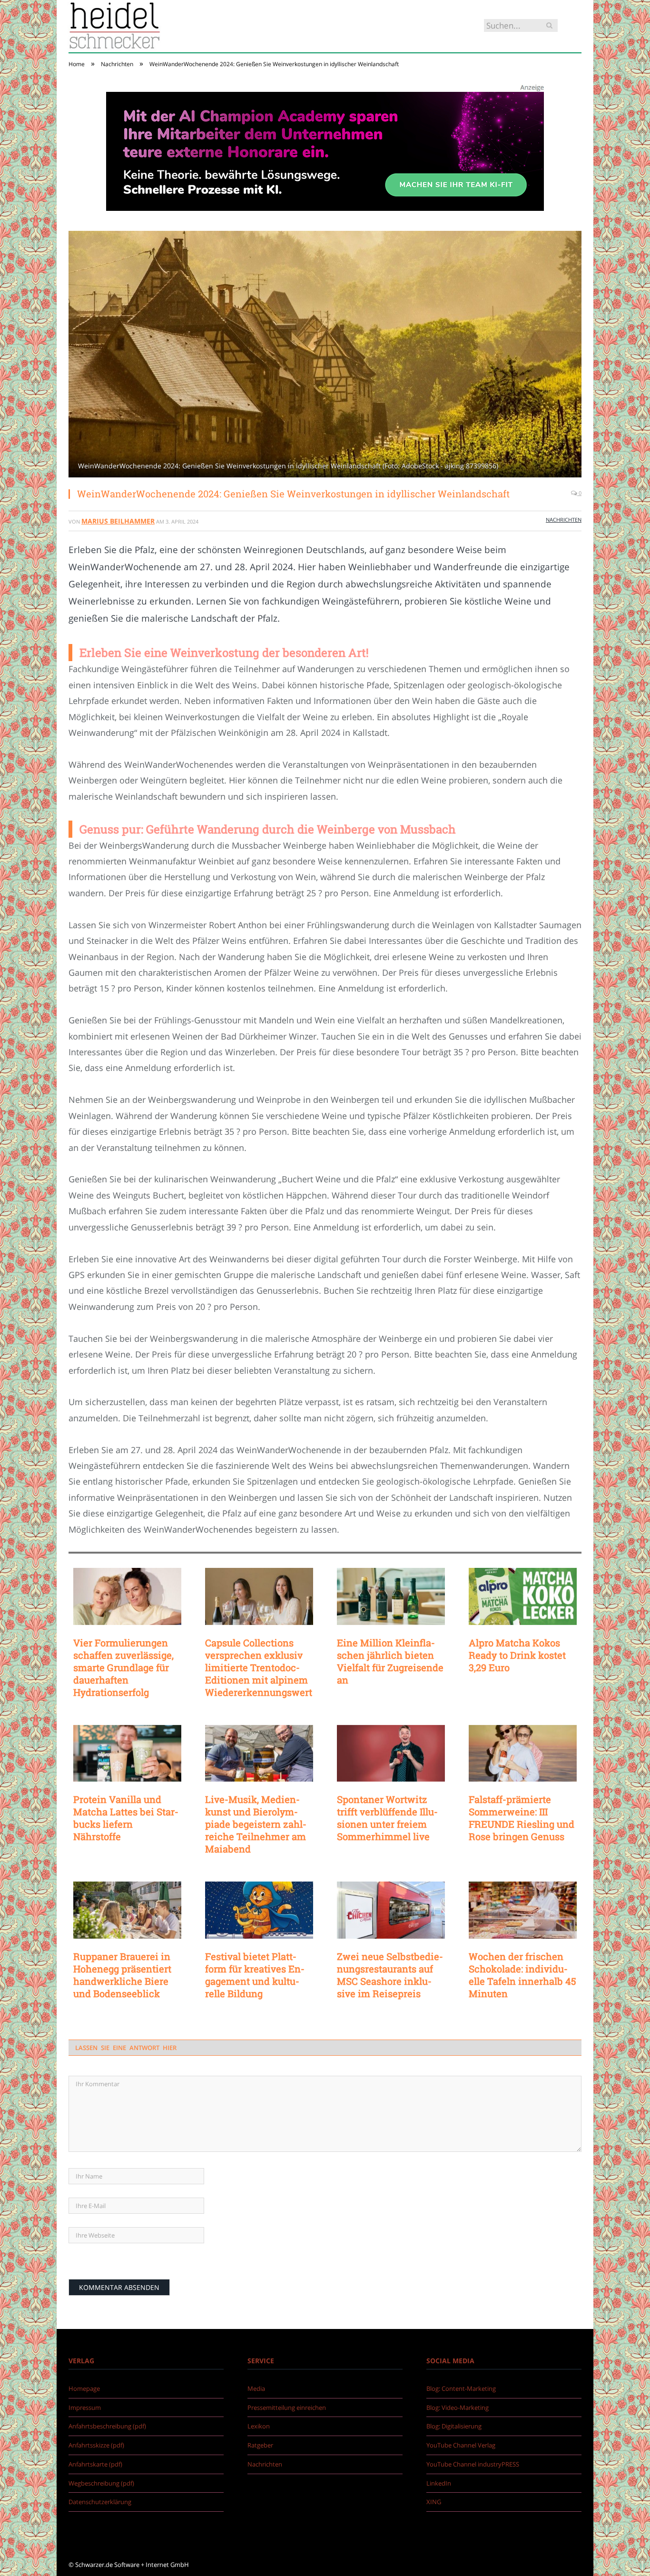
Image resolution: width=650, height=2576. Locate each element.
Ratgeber (260, 2445)
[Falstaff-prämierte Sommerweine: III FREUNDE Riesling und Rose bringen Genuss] (523, 1754)
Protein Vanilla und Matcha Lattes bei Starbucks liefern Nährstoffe (126, 1818)
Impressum (85, 2408)
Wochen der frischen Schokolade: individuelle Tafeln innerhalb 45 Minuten (522, 1975)
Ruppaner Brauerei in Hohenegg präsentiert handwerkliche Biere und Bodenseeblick (122, 1975)
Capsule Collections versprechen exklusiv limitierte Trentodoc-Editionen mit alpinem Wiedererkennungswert (259, 1667)
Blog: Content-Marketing (461, 2388)
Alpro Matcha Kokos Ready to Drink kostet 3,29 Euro (517, 1655)
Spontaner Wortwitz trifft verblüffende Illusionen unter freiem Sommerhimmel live (387, 1818)
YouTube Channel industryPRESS (473, 2464)
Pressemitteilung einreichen (287, 2408)
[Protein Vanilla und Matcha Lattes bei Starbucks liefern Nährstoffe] (127, 1754)
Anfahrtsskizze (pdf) (96, 2445)
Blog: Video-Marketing (458, 2408)
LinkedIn (439, 2483)
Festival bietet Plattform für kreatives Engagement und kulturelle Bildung (255, 1975)
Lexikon (259, 2426)
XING (434, 2502)
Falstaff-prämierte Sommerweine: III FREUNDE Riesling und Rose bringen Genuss (522, 1818)
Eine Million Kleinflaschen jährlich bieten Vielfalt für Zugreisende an (390, 1661)
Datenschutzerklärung (100, 2502)
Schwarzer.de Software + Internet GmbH (132, 2565)
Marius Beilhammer (118, 521)
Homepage (84, 2388)
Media (256, 2388)
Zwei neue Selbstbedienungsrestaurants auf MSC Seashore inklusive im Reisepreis (390, 1975)
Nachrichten (564, 520)
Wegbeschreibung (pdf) (101, 2483)
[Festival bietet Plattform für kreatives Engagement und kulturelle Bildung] (259, 1910)
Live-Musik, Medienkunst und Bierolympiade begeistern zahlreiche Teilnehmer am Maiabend (256, 1824)
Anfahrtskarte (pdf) (95, 2464)
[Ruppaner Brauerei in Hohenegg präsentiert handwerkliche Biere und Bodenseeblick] (127, 1910)
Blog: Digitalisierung (454, 2426)
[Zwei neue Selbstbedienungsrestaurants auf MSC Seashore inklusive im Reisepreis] (391, 1910)
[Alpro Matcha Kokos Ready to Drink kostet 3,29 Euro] (523, 1596)
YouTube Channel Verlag (461, 2445)
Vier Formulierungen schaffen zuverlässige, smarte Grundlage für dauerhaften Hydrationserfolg (123, 1667)
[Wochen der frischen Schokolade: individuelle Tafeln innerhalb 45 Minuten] (523, 1910)
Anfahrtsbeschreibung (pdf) (107, 2426)
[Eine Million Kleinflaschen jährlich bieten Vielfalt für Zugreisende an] (391, 1596)
